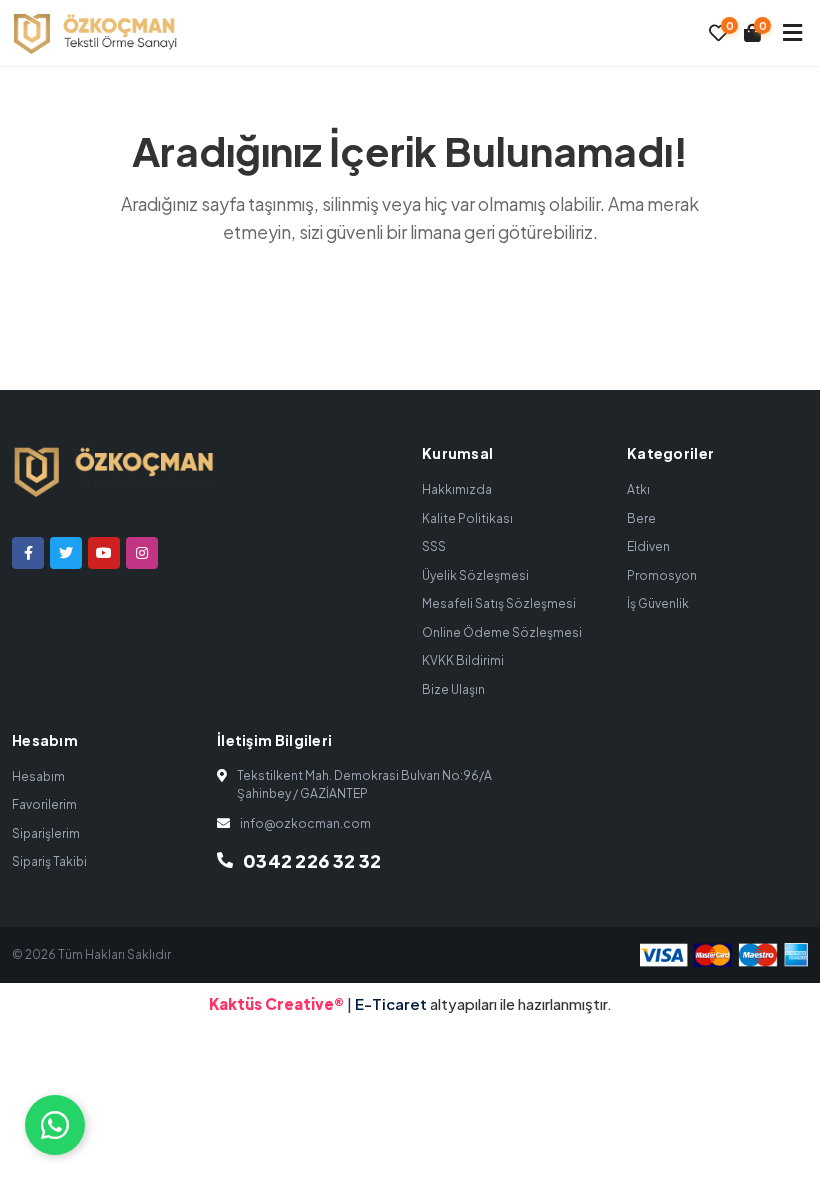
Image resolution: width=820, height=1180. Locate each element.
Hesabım (38, 776)
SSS (434, 546)
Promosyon (662, 575)
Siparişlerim (46, 833)
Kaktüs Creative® (276, 1003)
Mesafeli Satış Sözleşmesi (499, 603)
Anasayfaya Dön (424, 307)
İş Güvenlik (658, 603)
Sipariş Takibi (49, 861)
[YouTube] (104, 553)
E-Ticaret (392, 1003)
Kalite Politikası (467, 518)
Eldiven (648, 546)
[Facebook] (28, 553)
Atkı (638, 489)
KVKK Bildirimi (463, 660)
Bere (641, 518)
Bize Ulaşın (453, 689)
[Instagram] (142, 553)
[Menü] (792, 32)
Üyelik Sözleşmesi (475, 575)
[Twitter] (66, 553)
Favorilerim (44, 804)
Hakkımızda (457, 489)
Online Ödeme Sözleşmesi (502, 632)
